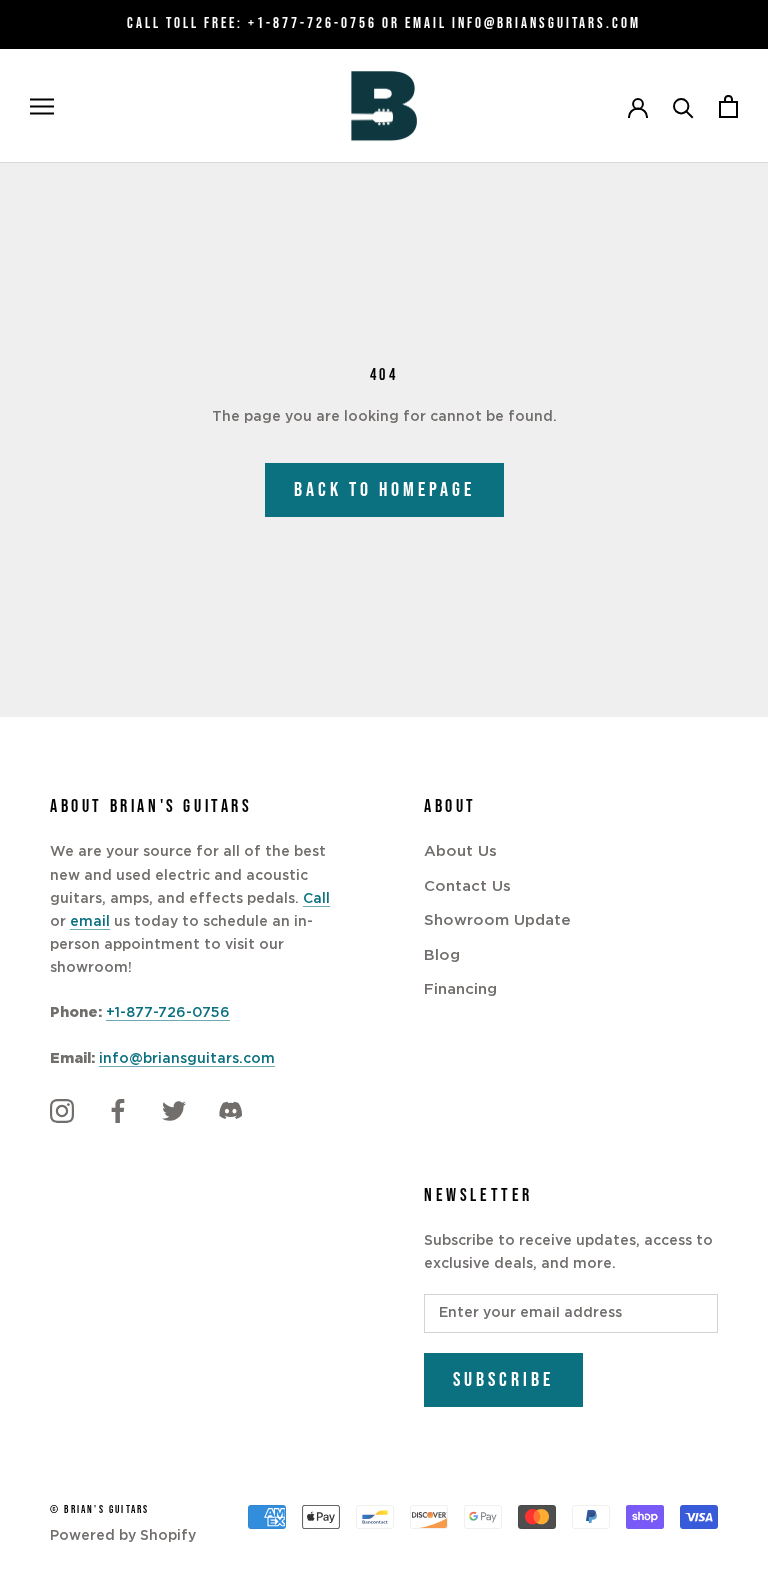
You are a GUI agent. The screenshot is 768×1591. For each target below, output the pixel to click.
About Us (460, 851)
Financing (460, 989)
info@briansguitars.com (187, 1059)
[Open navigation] (42, 106)
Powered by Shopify (123, 1536)
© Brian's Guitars (99, 1509)
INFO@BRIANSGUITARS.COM (546, 23)
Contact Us (467, 886)
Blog (442, 955)
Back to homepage (384, 490)
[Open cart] (728, 106)
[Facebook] (118, 1111)
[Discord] (230, 1111)
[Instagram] (62, 1111)
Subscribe (503, 1380)
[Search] (683, 106)
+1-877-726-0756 (312, 23)
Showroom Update (497, 920)
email (90, 922)
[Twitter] (174, 1111)
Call (316, 899)
